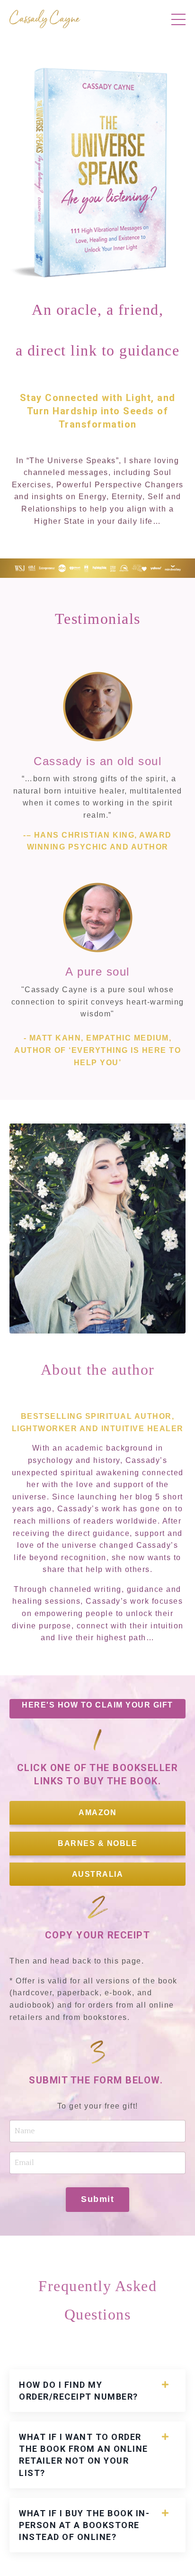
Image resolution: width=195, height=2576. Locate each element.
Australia (98, 1874)
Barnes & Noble (97, 1843)
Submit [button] (97, 2199)
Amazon (97, 1813)
